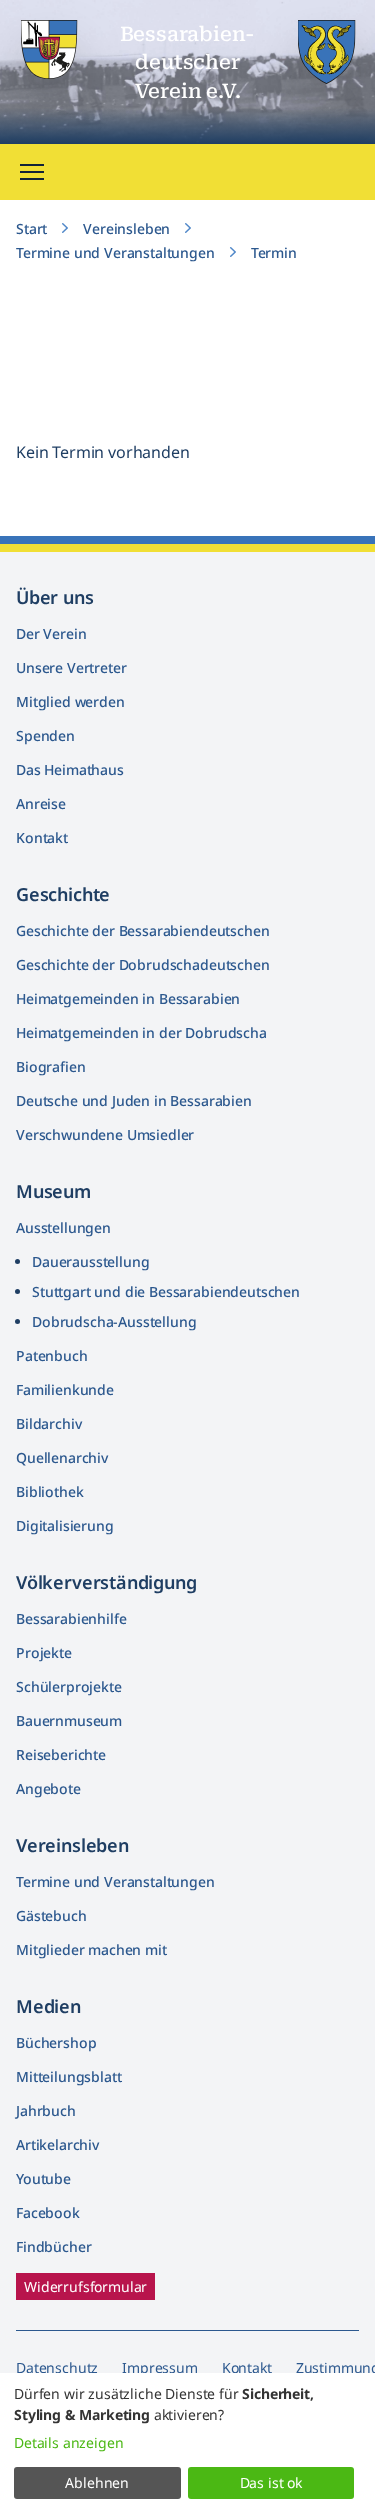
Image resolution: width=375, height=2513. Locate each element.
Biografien (50, 1066)
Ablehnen (97, 2482)
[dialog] (187, 2443)
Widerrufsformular (85, 2286)
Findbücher (53, 2246)
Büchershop (56, 2042)
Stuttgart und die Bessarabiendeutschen (166, 1291)
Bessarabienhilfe (71, 1618)
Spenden (45, 735)
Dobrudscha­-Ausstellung (114, 1321)
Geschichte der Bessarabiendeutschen (142, 930)
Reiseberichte (61, 1754)
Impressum (160, 2367)
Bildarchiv (48, 1423)
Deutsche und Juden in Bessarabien (134, 1100)
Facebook (48, 2212)
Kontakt (42, 837)
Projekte (44, 1652)
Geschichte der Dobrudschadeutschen (143, 964)
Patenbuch (52, 1355)
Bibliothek (49, 1491)
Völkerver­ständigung (106, 1582)
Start (31, 228)
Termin (274, 252)
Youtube (43, 2178)
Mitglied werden (70, 701)
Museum (53, 1191)
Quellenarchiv (62, 1457)
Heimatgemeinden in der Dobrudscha (141, 1032)
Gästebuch (51, 1915)
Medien (48, 2006)
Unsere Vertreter (71, 667)
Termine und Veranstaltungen (115, 252)
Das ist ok (271, 2482)
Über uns (55, 597)
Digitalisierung (65, 1525)
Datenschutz (57, 2367)
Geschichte (63, 894)
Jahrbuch (46, 2110)
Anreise (41, 803)
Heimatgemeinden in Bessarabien (128, 998)
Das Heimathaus (70, 769)
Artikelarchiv (57, 2144)
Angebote (48, 1788)
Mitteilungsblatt (68, 2076)
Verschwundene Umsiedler (105, 1134)
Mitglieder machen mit (91, 1949)
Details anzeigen (68, 2442)
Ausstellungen (63, 1227)
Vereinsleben (126, 228)
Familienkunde (65, 1389)
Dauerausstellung (90, 1261)
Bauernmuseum (69, 1720)
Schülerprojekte (69, 1686)
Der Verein (51, 633)
